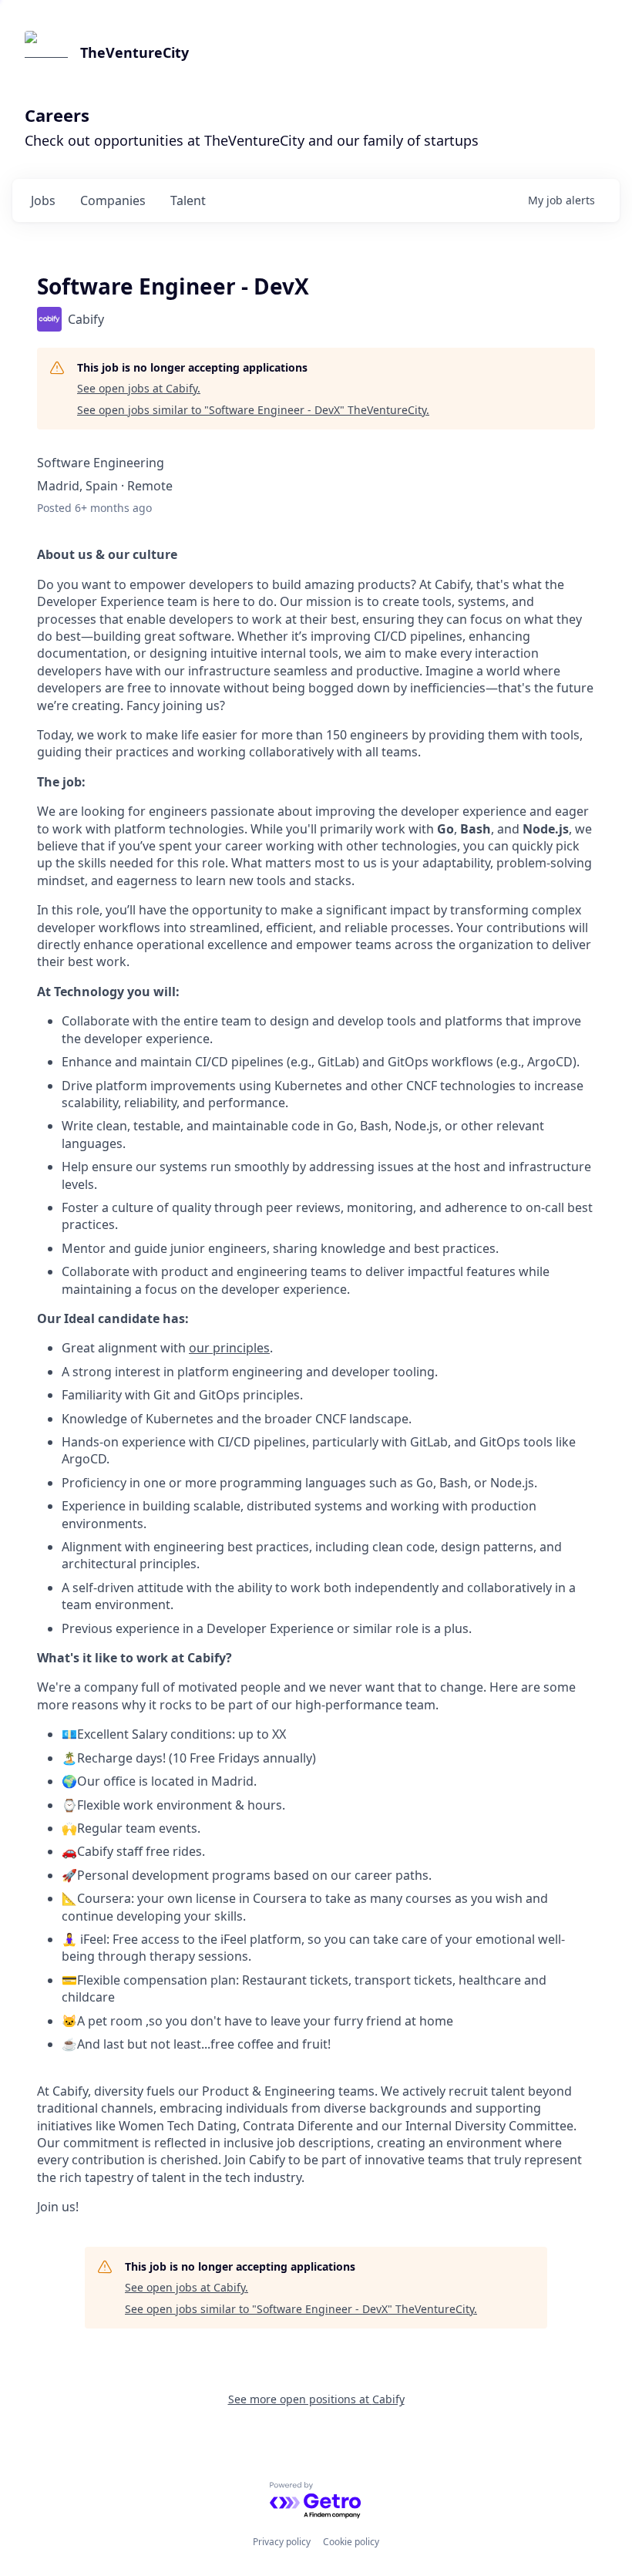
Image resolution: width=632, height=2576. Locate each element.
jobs (43, 200)
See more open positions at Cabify (316, 2399)
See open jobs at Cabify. (139, 388)
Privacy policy (282, 2542)
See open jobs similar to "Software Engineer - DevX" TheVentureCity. (253, 410)
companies (113, 200)
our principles (229, 1348)
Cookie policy (351, 2542)
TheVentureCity (134, 52)
